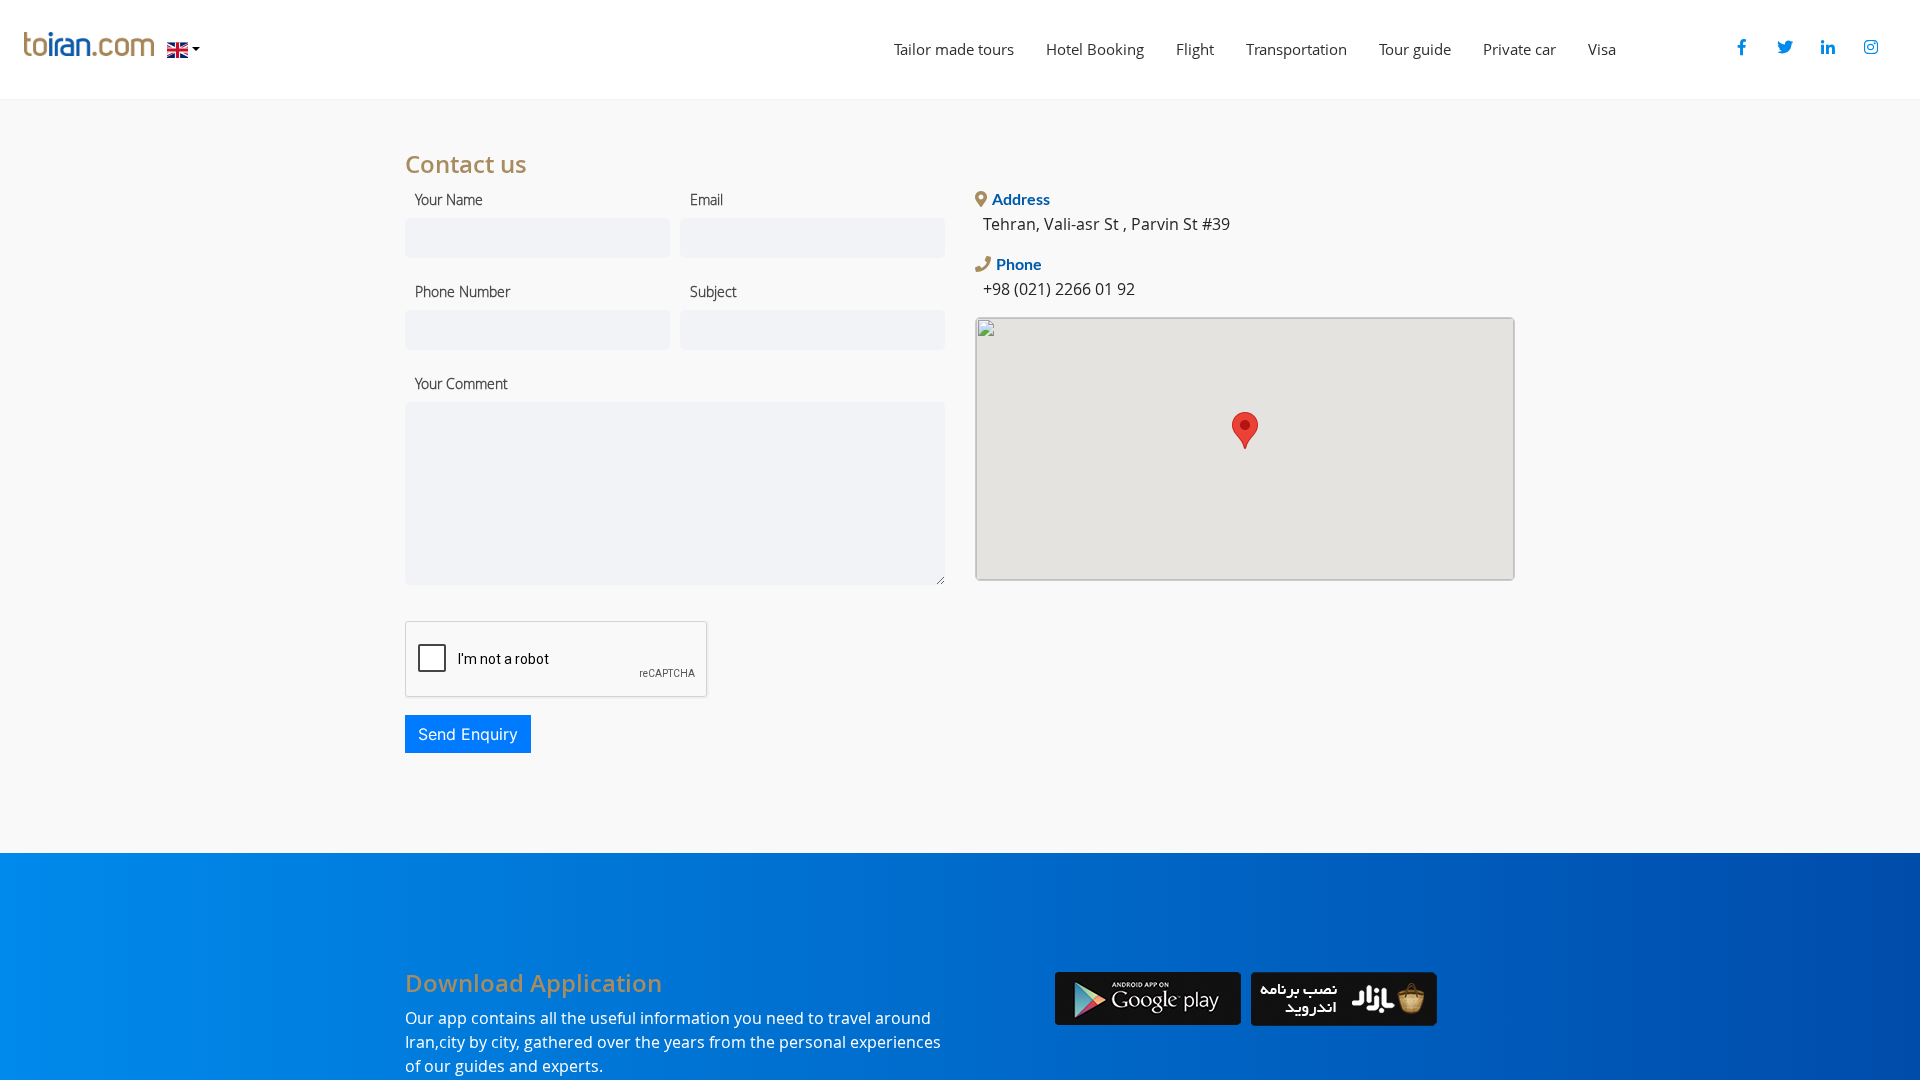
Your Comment (461, 383)
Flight (1195, 49)
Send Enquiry (468, 734)
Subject (713, 291)
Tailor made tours (954, 49)
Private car (1519, 49)
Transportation (1296, 49)
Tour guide (1415, 49)
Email (706, 199)
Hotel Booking (1095, 49)
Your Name (449, 199)
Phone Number (462, 291)
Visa (1602, 49)
